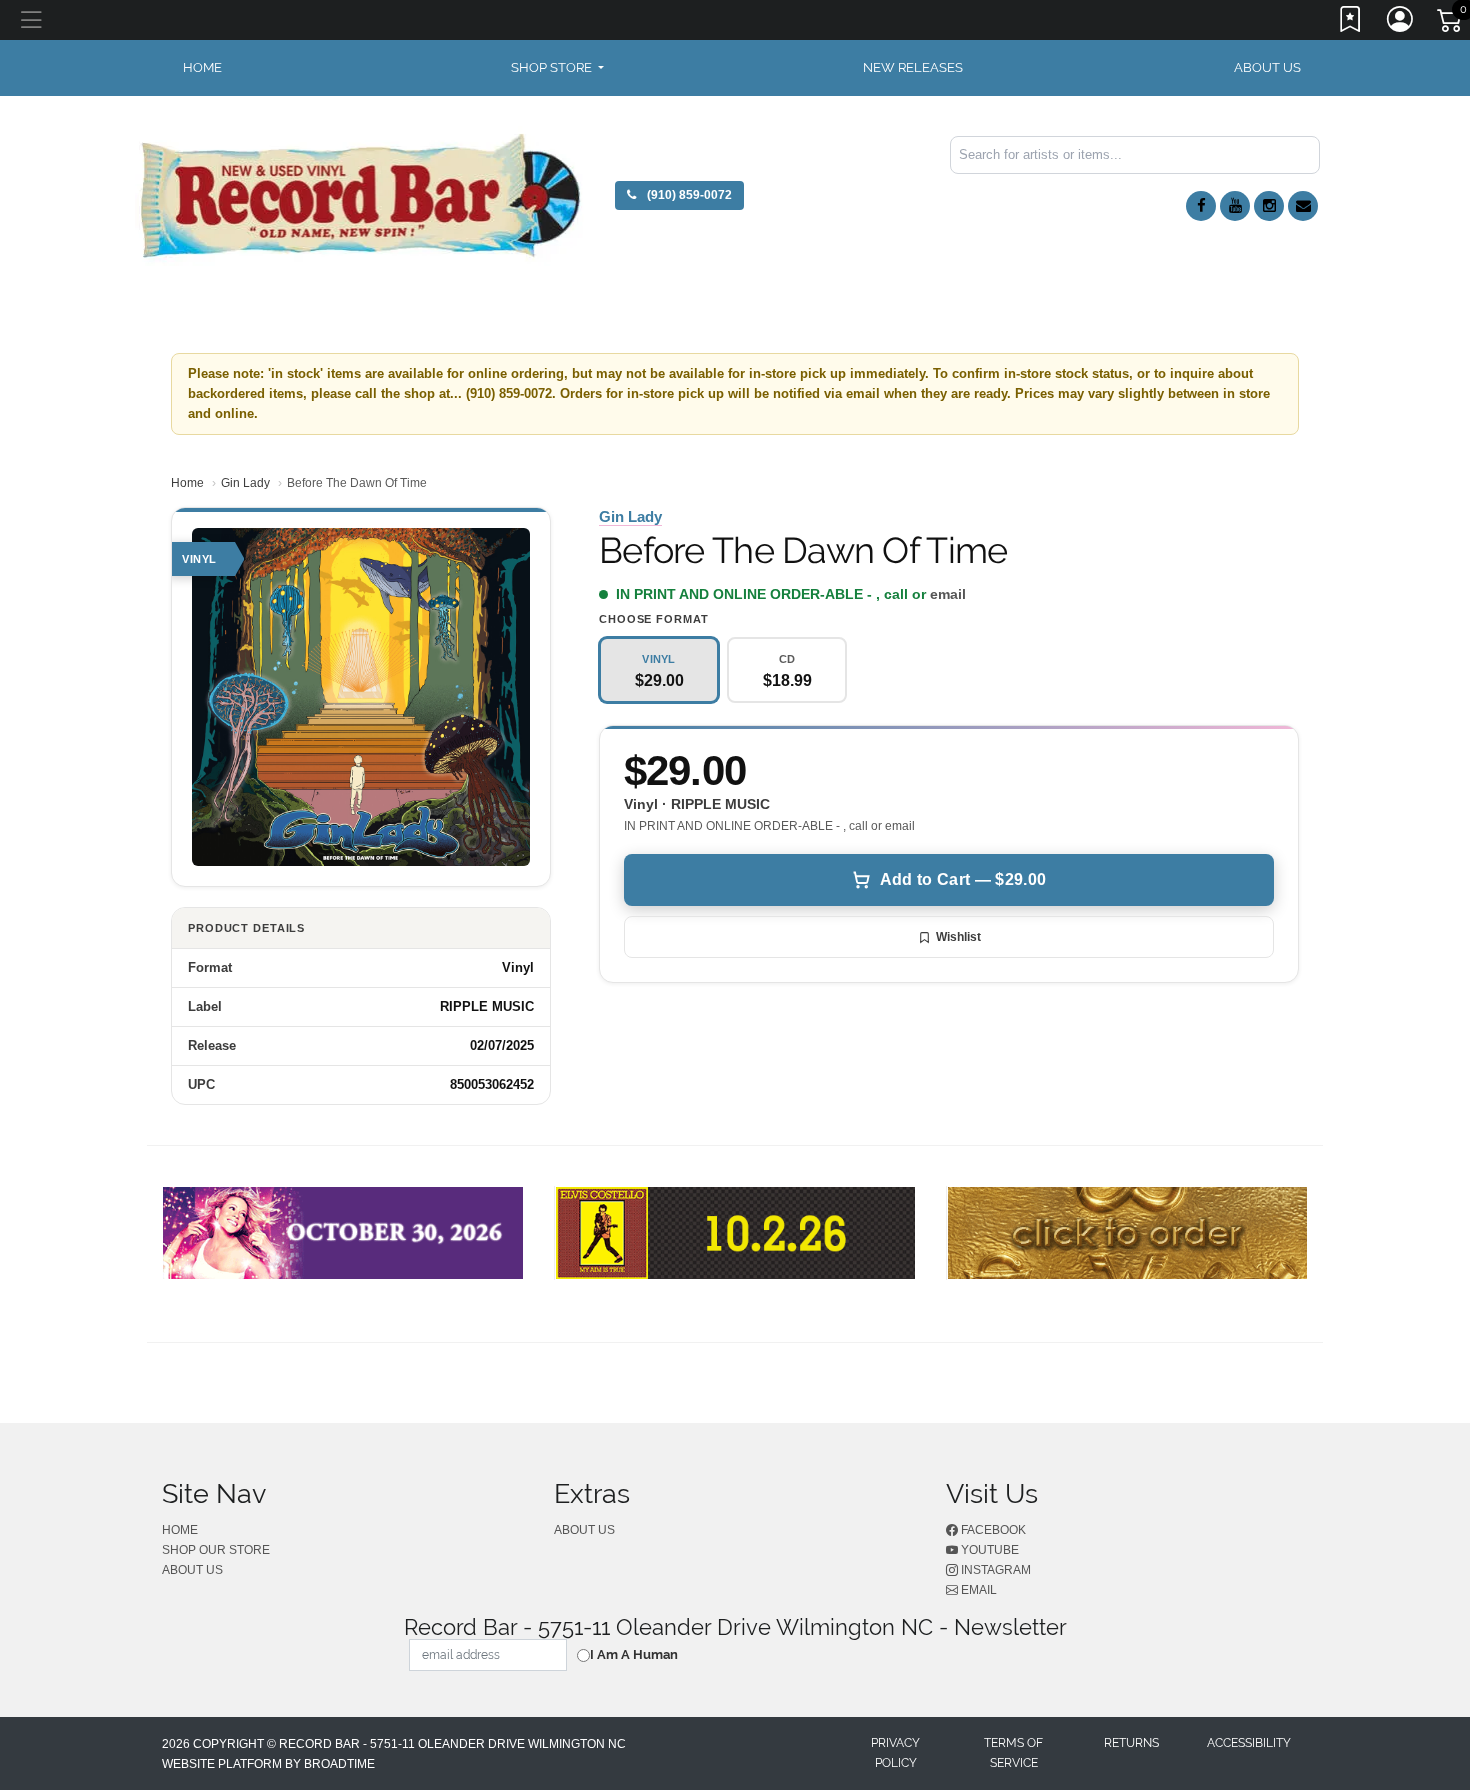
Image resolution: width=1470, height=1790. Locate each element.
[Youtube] (1235, 206)
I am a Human (634, 1654)
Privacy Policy (895, 1753)
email (948, 594)
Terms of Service (1013, 1753)
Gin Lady (245, 483)
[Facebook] (1201, 206)
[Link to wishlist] (1351, 23)
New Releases (913, 67)
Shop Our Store (216, 1550)
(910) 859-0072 (688, 195)
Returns (1131, 1743)
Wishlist (958, 937)
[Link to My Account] (1401, 23)
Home (187, 483)
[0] (1451, 24)
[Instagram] (1269, 206)
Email (977, 1590)
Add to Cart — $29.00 (963, 879)
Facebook (992, 1530)
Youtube (988, 1550)
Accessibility (1249, 1743)
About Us (1267, 67)
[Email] (1303, 206)
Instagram (994, 1570)
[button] (557, 68)
